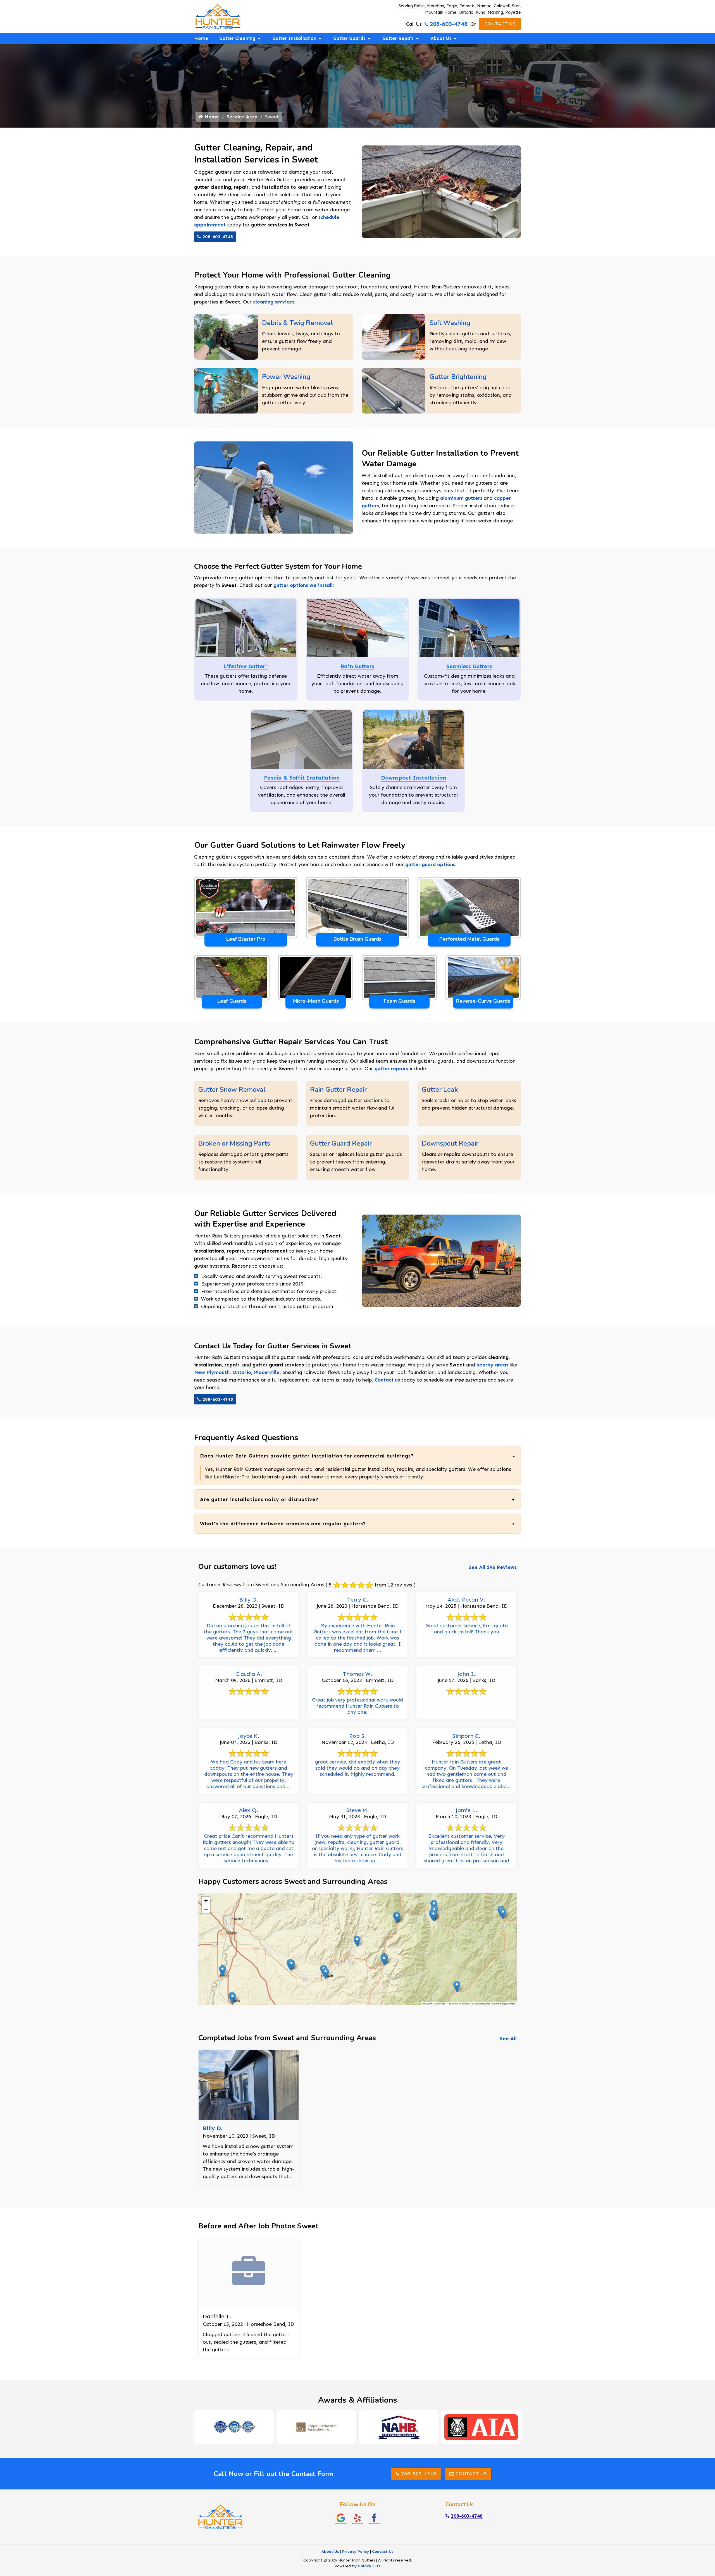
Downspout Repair (450, 1143)
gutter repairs (391, 1069)
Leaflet (429, 2004)
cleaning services (274, 302)
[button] (503, 1914)
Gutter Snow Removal (232, 1089)
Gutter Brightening (458, 377)
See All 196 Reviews (493, 1567)
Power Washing (286, 377)
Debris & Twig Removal (297, 323)
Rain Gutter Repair (338, 1089)
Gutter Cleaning (237, 38)
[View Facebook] (374, 2518)
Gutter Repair (398, 38)
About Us (441, 38)
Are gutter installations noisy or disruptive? (259, 1499)
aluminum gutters (461, 498)
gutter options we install (303, 585)
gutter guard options (430, 864)
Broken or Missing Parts (234, 1143)
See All (508, 2039)
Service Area (242, 117)
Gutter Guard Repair (341, 1143)
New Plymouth (212, 1372)
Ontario (242, 1372)
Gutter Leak (440, 1089)
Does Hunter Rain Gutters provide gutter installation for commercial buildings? (307, 1456)
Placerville (267, 1372)
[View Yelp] (357, 2518)
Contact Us (500, 24)
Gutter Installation (294, 38)
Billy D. (213, 2128)
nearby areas (492, 1365)
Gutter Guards (349, 38)
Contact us (387, 1380)
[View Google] (341, 2518)
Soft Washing (450, 323)
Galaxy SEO (369, 2566)
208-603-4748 (449, 24)
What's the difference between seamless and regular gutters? (283, 1524)
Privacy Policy (356, 2552)
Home (201, 38)
